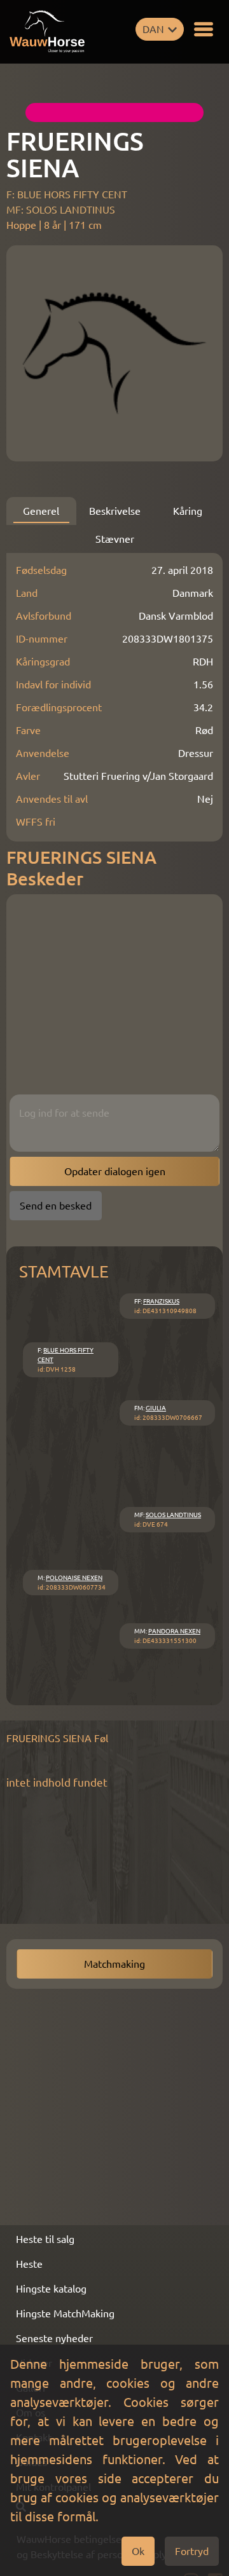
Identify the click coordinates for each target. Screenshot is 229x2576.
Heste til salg (45, 2239)
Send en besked (56, 1206)
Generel (41, 511)
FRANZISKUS (161, 1301)
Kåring (188, 511)
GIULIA (156, 1408)
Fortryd (192, 2551)
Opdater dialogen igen (115, 1171)
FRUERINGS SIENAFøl (57, 1738)
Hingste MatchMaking (65, 2314)
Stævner (115, 539)
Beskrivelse (115, 511)
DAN (153, 29)
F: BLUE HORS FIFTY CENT (67, 194)
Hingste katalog (51, 2289)
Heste (29, 2264)
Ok (138, 2551)
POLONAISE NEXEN (74, 1578)
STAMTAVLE (64, 1271)
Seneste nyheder (54, 2338)
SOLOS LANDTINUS (173, 1515)
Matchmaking (114, 1964)
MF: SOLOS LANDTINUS (61, 210)
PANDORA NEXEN (174, 1631)
